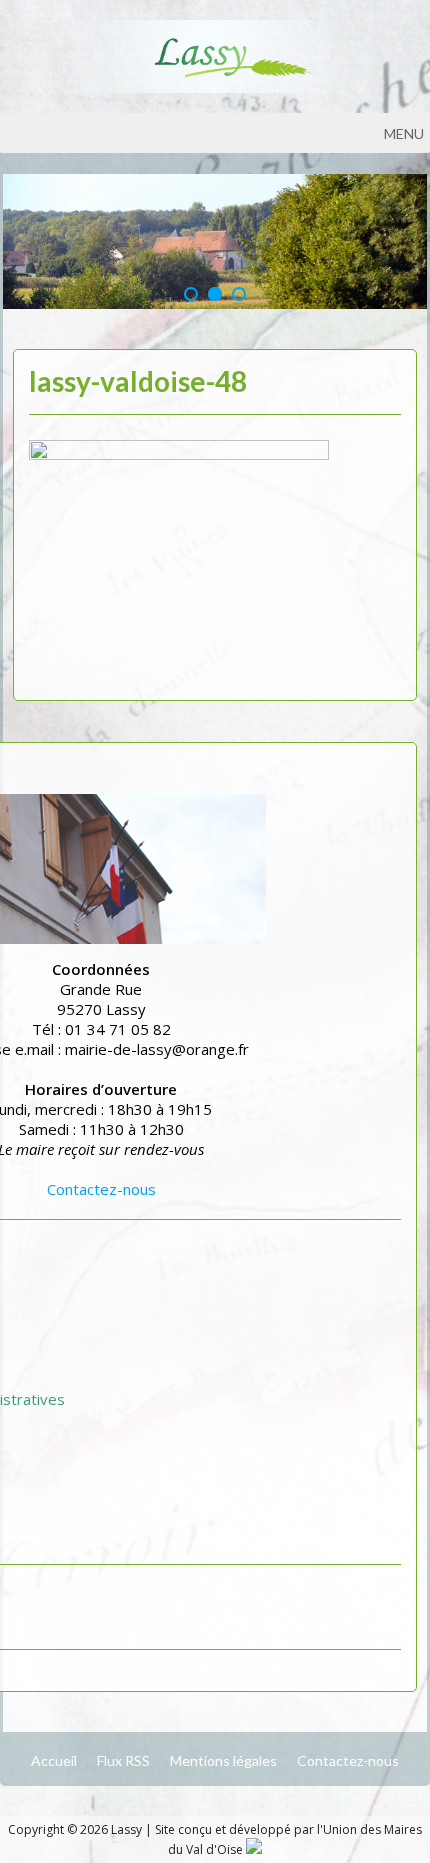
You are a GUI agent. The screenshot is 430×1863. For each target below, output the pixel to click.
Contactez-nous (101, 1189)
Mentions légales (223, 1760)
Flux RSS (123, 1760)
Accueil (54, 1760)
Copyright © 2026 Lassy (76, 1829)
